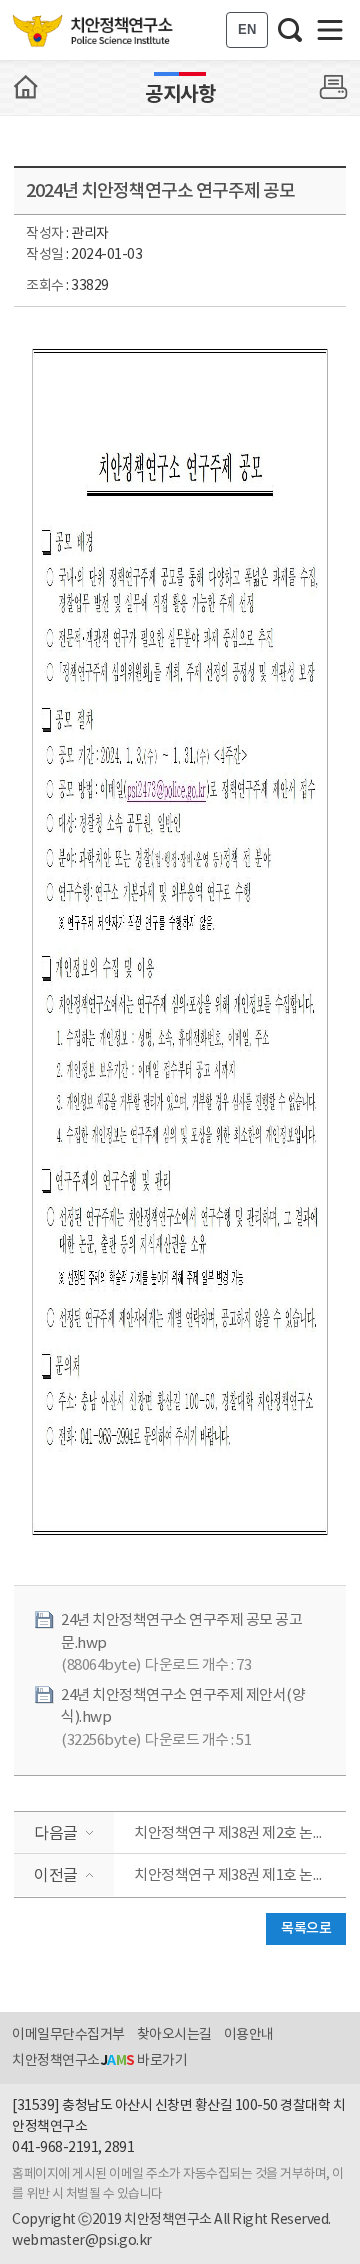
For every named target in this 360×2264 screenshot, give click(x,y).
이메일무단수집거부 (68, 2035)
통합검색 (290, 30)
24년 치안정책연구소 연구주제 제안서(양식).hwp (183, 1707)
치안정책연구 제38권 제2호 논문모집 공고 (240, 1833)
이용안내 (249, 2035)
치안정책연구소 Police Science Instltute (94, 30)
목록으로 (306, 1928)
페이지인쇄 (334, 87)
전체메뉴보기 (330, 30)
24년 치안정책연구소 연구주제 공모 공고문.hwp (181, 1632)
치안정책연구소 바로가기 (99, 2061)
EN (247, 29)
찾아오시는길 (174, 2035)
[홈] (26, 87)
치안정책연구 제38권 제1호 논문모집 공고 (240, 1875)
